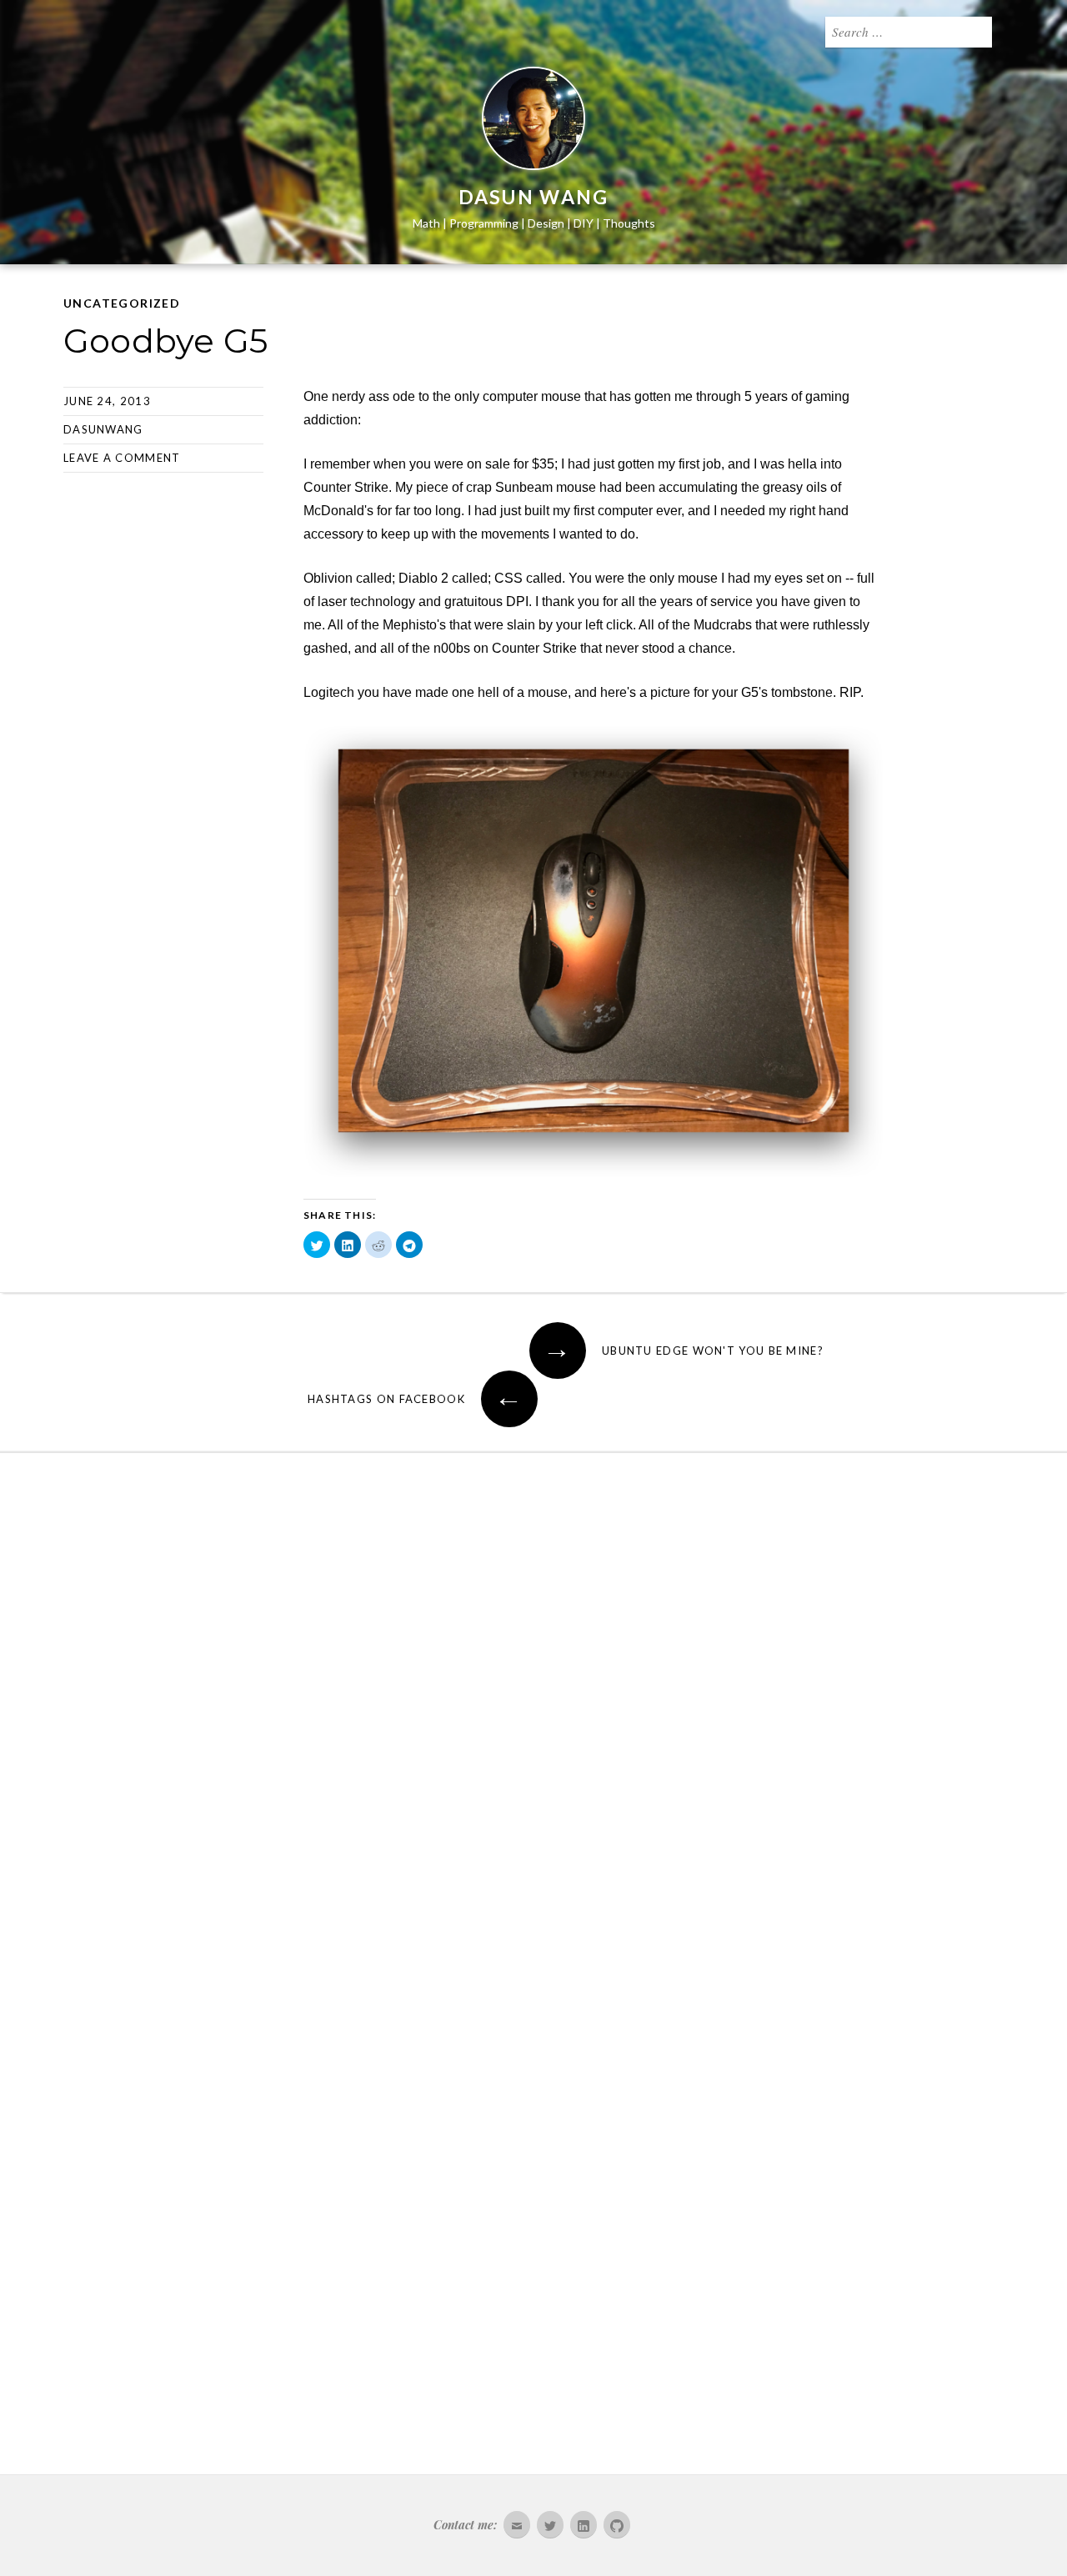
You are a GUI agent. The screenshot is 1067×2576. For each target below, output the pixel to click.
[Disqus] (533, 1725)
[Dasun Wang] (533, 122)
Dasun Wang (534, 197)
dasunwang (103, 429)
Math (426, 223)
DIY (584, 223)
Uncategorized (122, 303)
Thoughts (629, 223)
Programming (484, 223)
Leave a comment (122, 458)
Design (546, 223)
